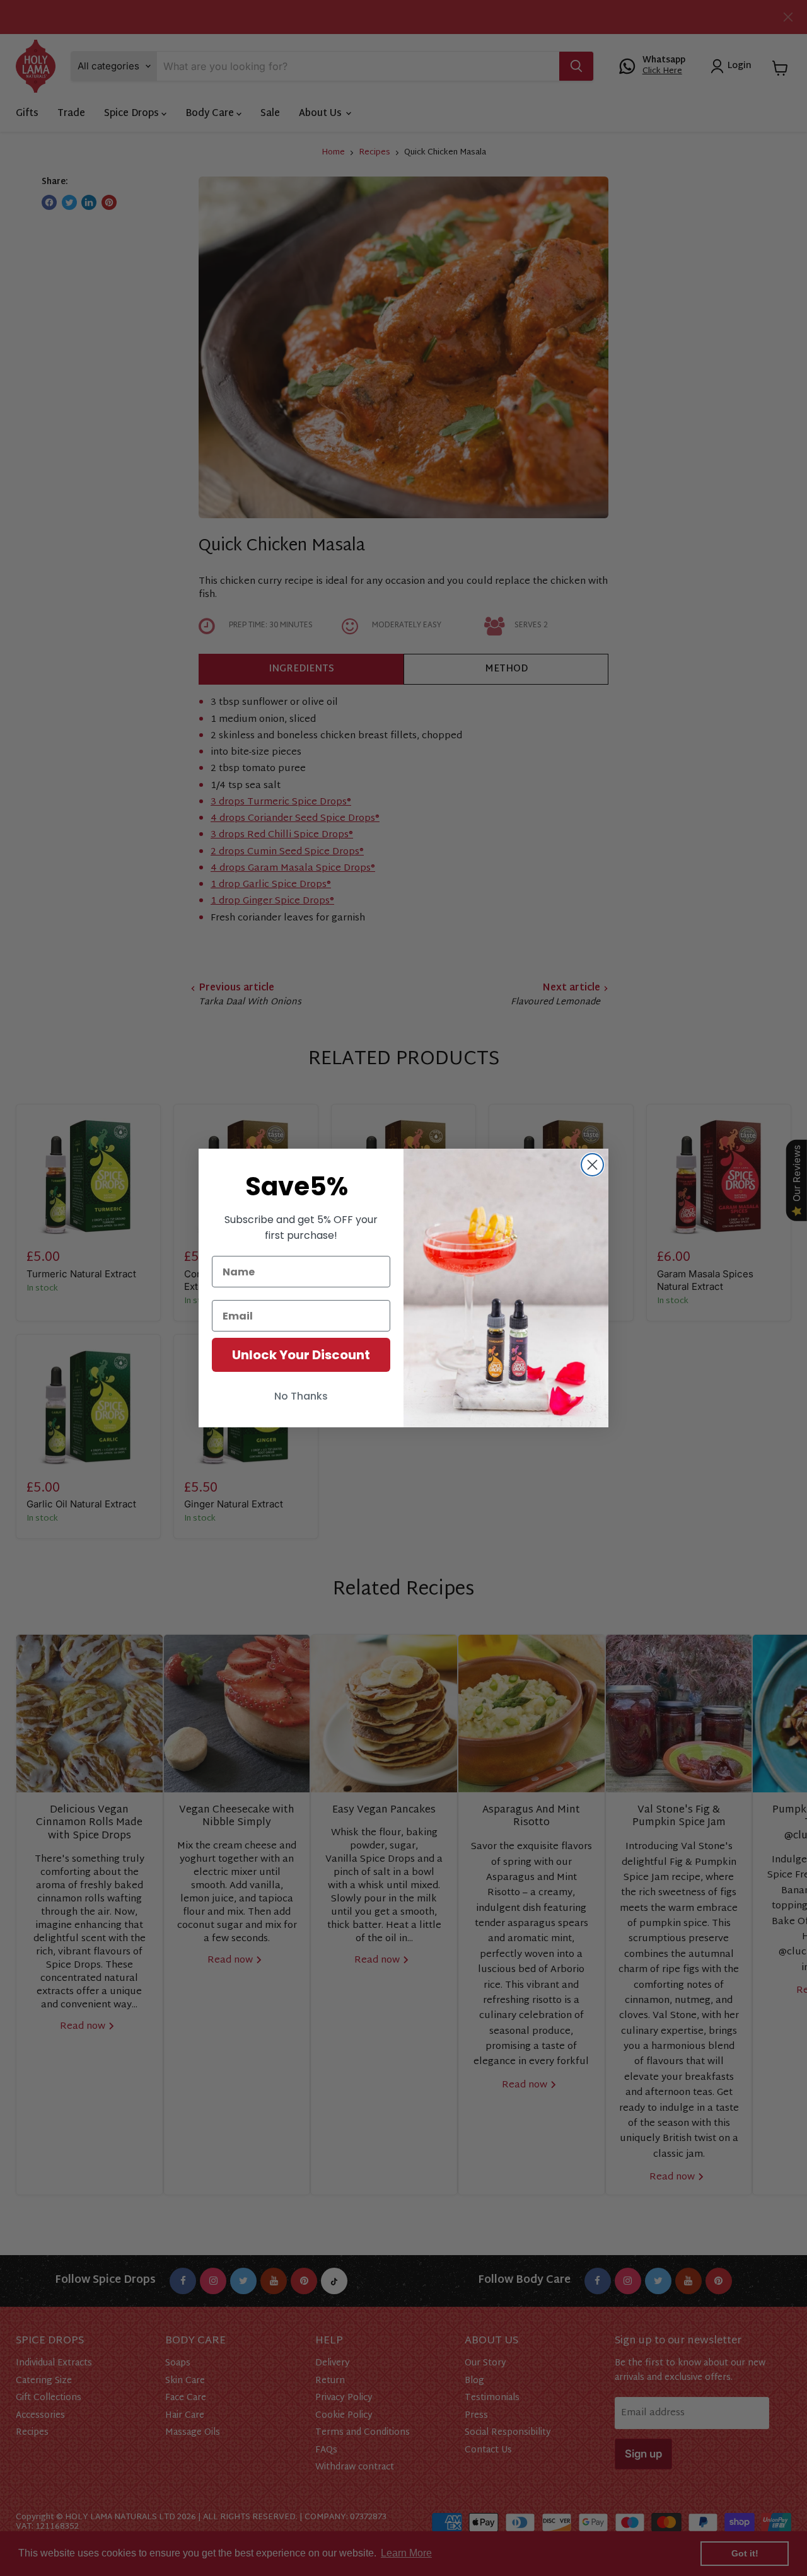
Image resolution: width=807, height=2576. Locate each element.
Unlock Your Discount (301, 1355)
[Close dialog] (592, 1165)
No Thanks (301, 1396)
